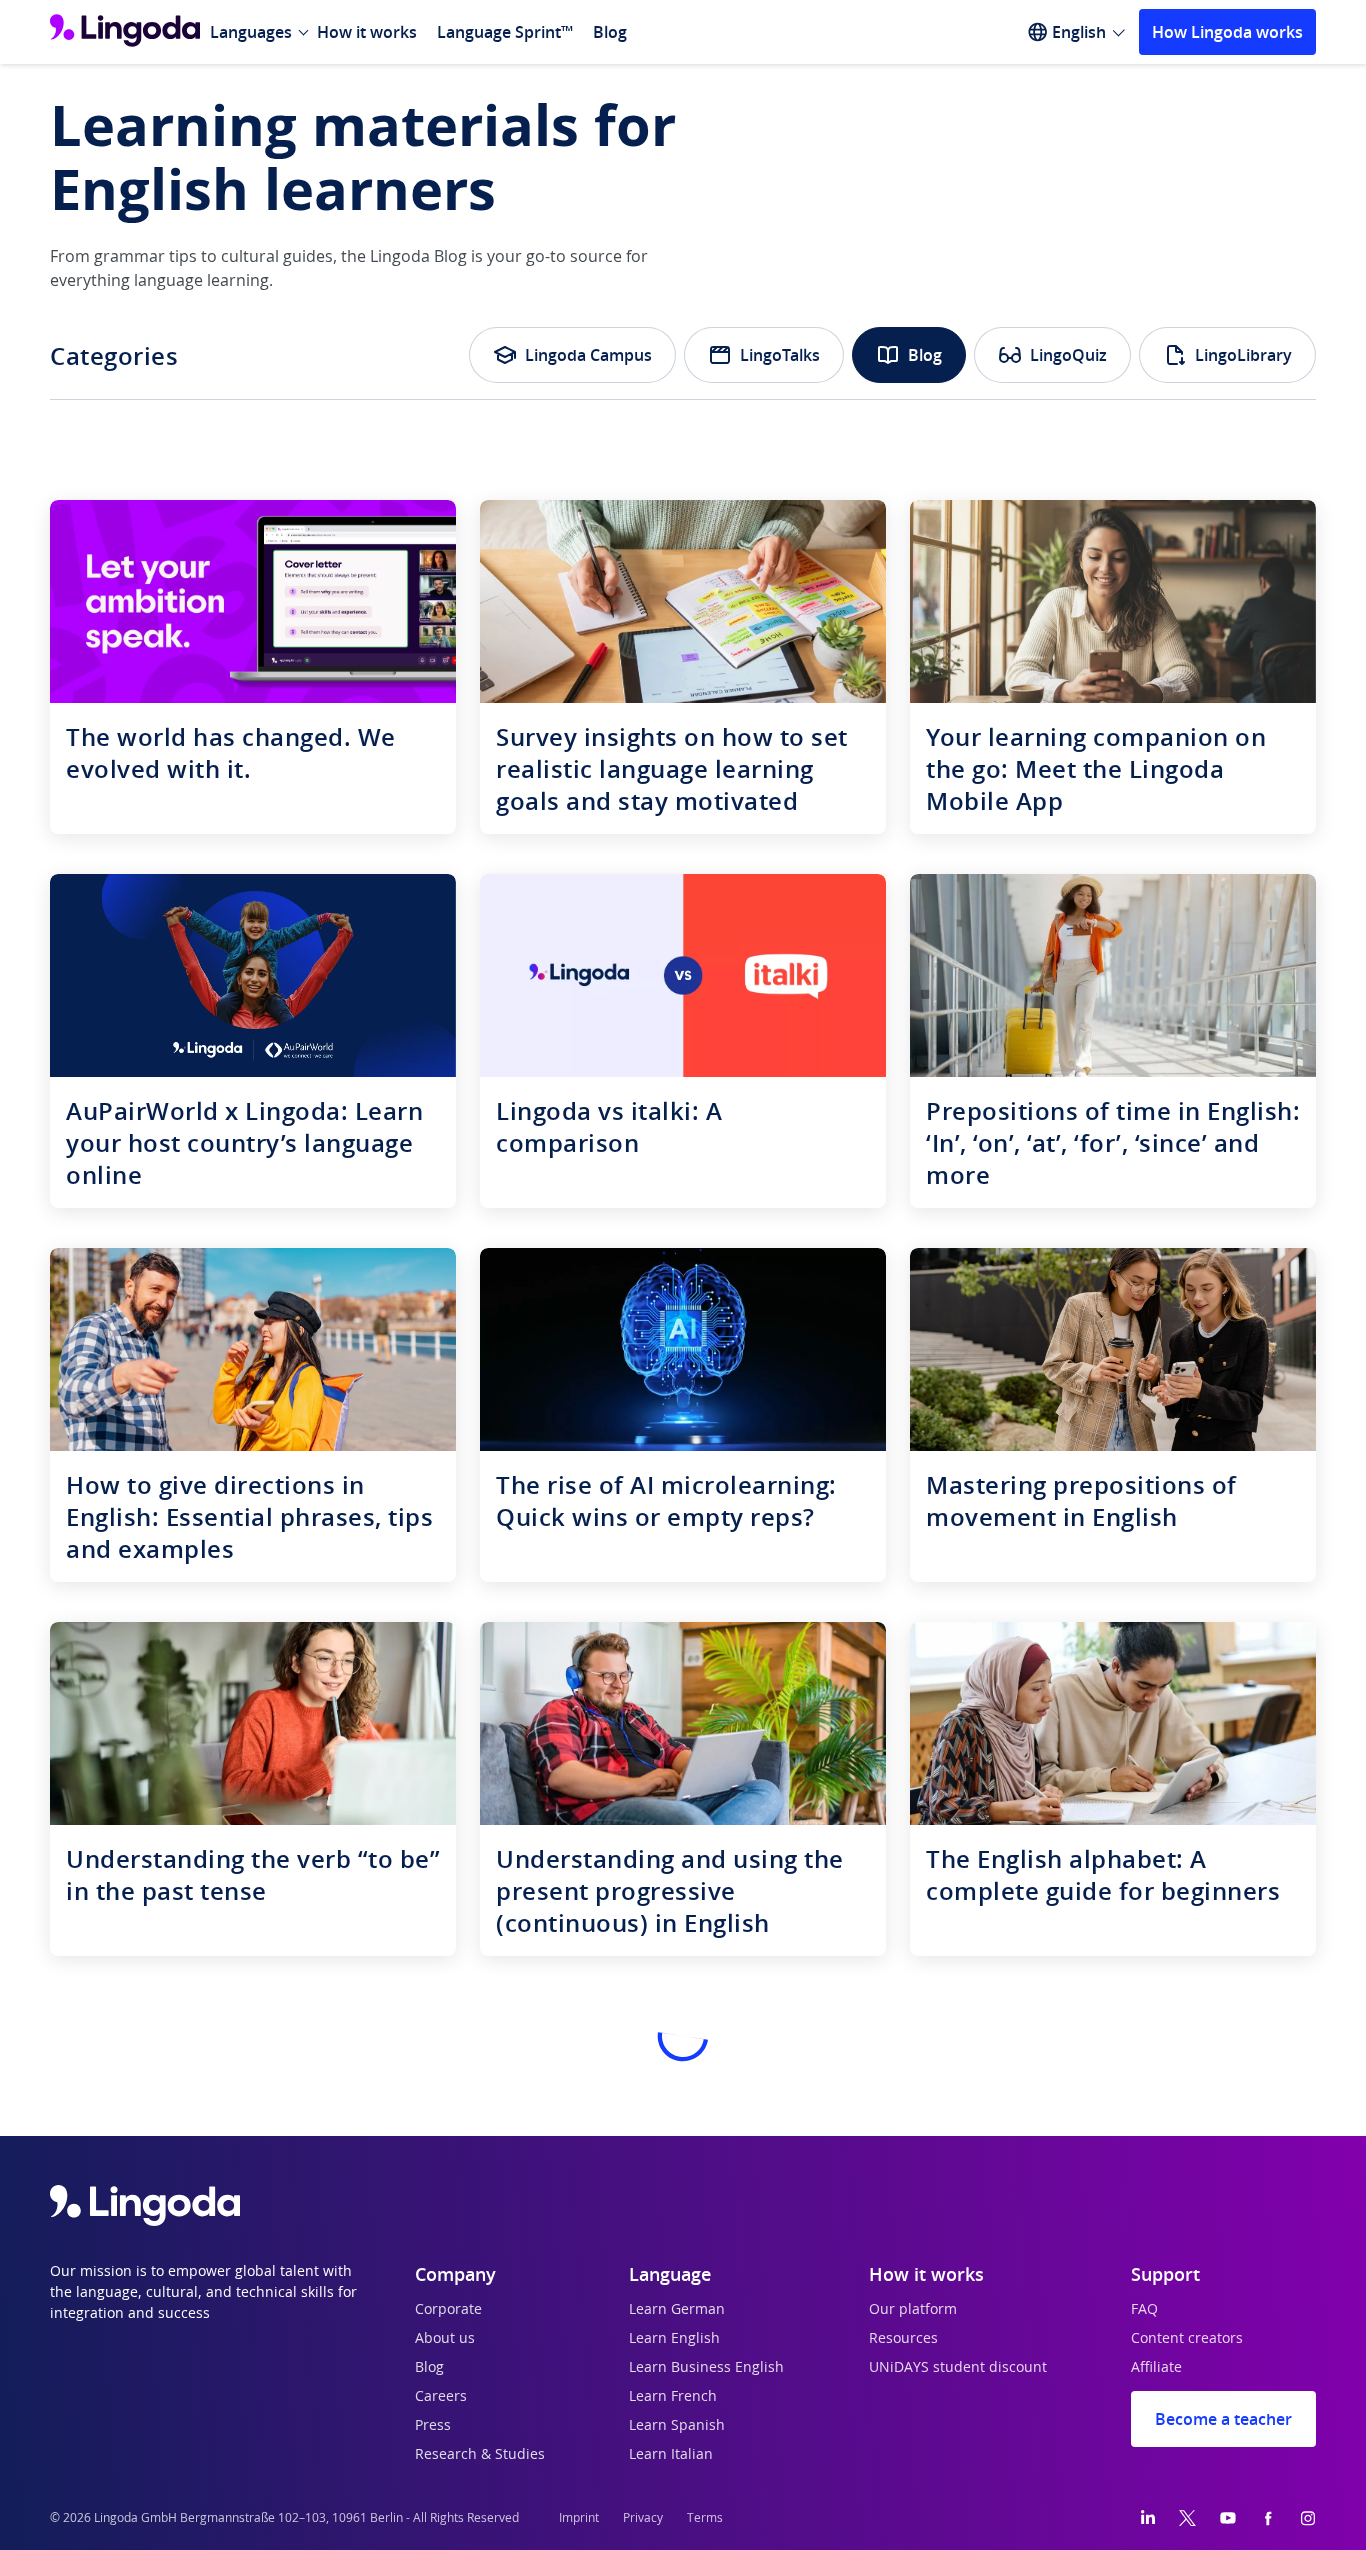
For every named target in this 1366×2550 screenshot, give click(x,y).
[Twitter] (1187, 2518)
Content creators (1187, 2339)
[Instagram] (1308, 2518)
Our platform (913, 2310)
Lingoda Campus (588, 355)
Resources (903, 2339)
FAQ (1144, 2310)
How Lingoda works (1227, 32)
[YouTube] (1228, 2518)
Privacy (643, 2518)
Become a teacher (1223, 2419)
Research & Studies (480, 2455)
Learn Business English (706, 2368)
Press (433, 2426)
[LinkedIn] (1148, 2518)
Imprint (579, 2518)
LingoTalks (780, 355)
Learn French (673, 2397)
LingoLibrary (1243, 355)
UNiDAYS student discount (958, 2368)
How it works (367, 32)
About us (445, 2339)
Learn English (674, 2339)
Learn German (677, 2310)
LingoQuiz (1068, 355)
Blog (610, 32)
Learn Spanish (677, 2426)
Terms (705, 2518)
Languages (251, 32)
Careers (441, 2397)
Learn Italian (671, 2455)
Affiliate (1156, 2368)
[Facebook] (1268, 2518)
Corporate (448, 2310)
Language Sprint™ (505, 32)
